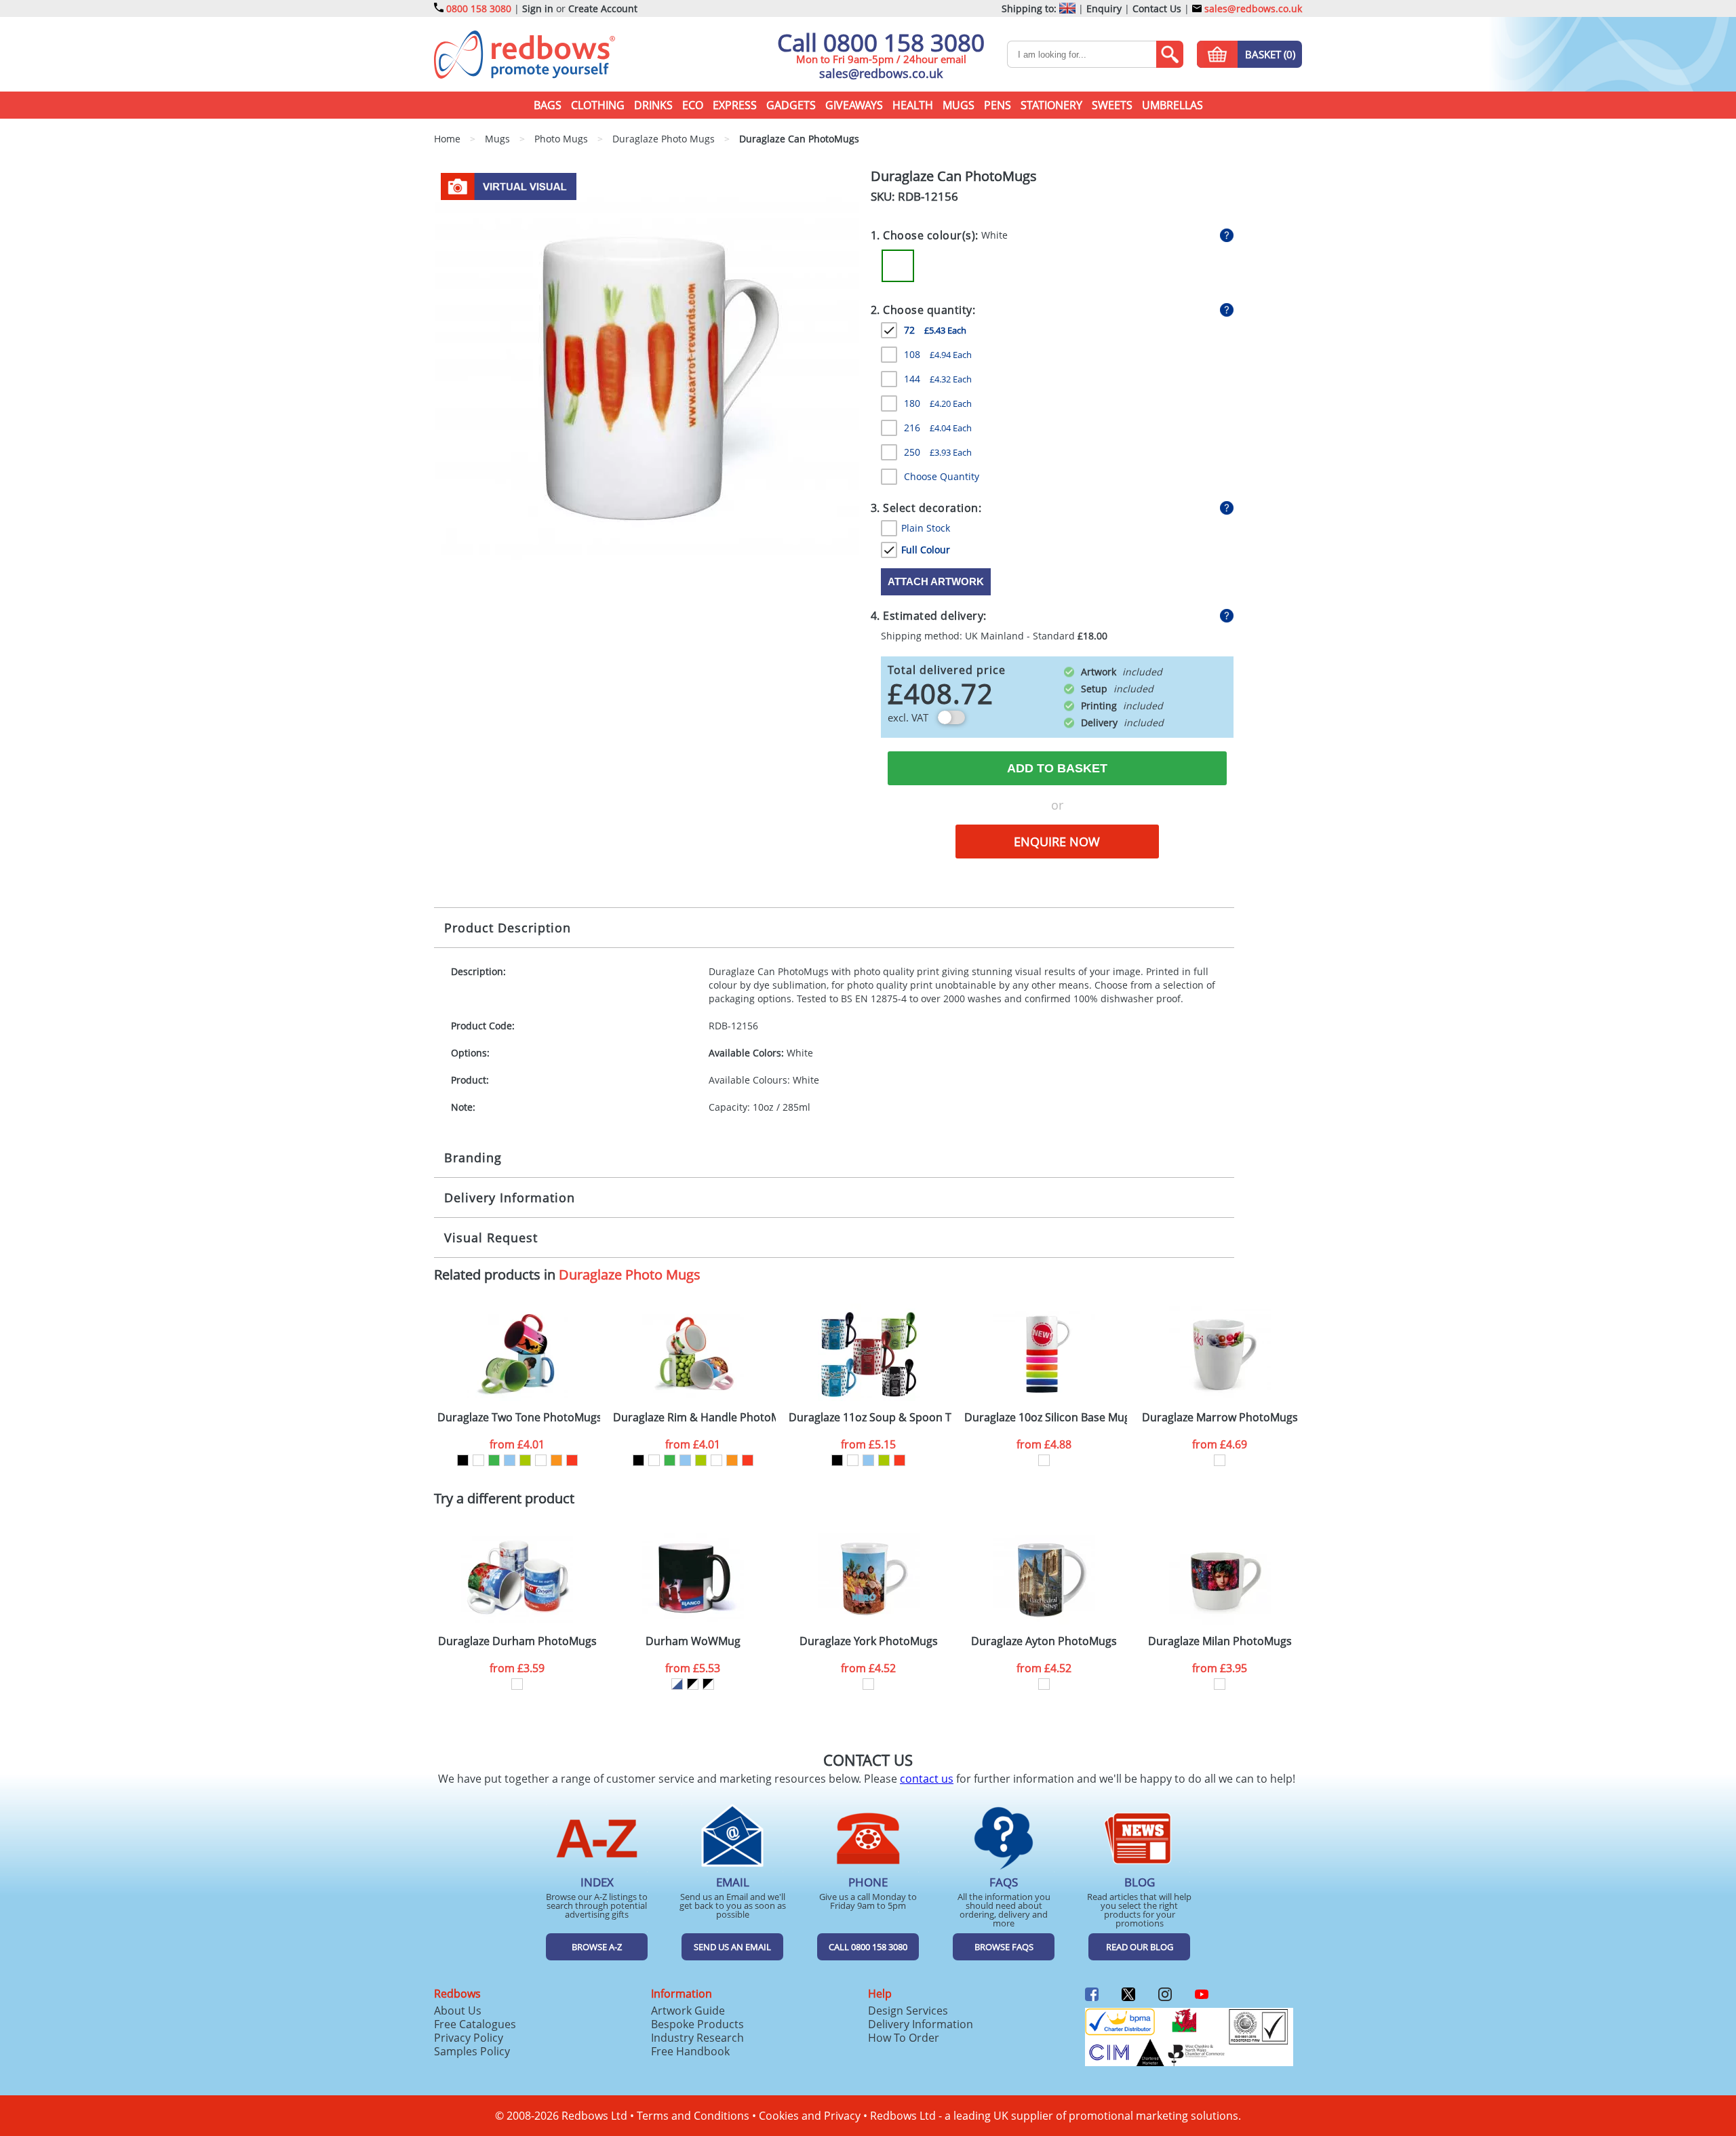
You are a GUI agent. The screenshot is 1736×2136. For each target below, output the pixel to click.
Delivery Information (510, 1198)
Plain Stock (926, 528)
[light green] (525, 1460)
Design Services (908, 2011)
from (517, 1444)
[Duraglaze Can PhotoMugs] (647, 380)
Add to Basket (1057, 768)
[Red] (572, 1460)
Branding (473, 1158)
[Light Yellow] (541, 1460)
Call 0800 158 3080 (881, 42)
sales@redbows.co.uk (1252, 8)
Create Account (603, 8)
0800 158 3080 (479, 8)
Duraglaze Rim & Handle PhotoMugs (694, 1418)
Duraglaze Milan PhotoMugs (1220, 1641)
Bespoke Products (697, 2024)
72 (935, 330)
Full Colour (926, 550)
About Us (458, 2011)
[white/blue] (677, 1684)
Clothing (598, 105)
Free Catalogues (475, 2024)
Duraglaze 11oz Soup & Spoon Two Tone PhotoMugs (870, 1418)
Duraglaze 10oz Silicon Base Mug (1046, 1418)
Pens (998, 105)
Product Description (508, 928)
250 (938, 452)
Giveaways (854, 105)
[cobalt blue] (478, 1460)
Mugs (959, 105)
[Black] (463, 1460)
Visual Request (491, 1238)
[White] (898, 266)
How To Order (904, 2038)
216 (938, 428)
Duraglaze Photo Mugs (630, 1274)
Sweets (1112, 105)
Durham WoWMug (693, 1641)
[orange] (556, 1460)
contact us (927, 1779)
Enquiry (1104, 8)
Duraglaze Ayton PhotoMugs (1044, 1641)
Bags (548, 105)
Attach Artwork (936, 581)
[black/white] (693, 1684)
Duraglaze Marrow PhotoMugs (1220, 1418)
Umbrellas (1172, 105)
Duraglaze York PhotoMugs (869, 1641)
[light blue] (510, 1460)
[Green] (494, 1460)
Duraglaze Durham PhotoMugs (517, 1641)
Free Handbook (690, 2051)
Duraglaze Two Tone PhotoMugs (519, 1418)
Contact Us (1157, 8)
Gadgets (791, 105)
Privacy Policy (469, 2038)
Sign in (538, 8)
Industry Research (697, 2038)
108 (938, 354)
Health (913, 105)
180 (938, 403)
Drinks (653, 105)
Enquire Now (1057, 842)
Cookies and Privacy (810, 2116)
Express (735, 105)
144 (938, 379)
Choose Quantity (942, 476)
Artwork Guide (688, 2011)
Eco (693, 105)
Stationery (1051, 105)
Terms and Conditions (693, 2116)
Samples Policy (472, 2051)
